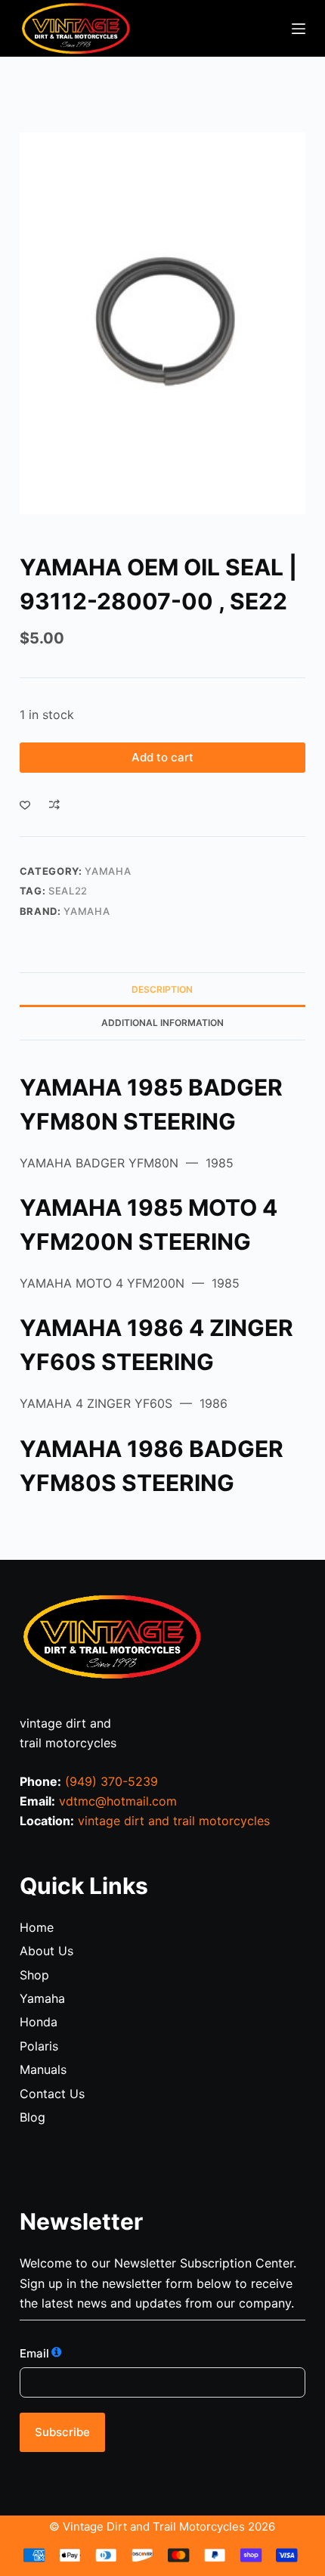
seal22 (68, 891)
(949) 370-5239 (111, 1781)
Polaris (39, 2046)
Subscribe (62, 2432)
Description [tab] (162, 989)
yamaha (87, 911)
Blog (32, 2117)
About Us (46, 1951)
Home (37, 1927)
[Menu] (299, 29)
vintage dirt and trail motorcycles (174, 1821)
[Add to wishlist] (25, 804)
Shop (34, 1975)
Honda (39, 2022)
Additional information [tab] (162, 1023)
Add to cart (162, 757)
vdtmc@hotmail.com (118, 1801)
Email (34, 2353)
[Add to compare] (54, 804)
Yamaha (108, 871)
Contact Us (52, 2094)
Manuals (43, 2069)
